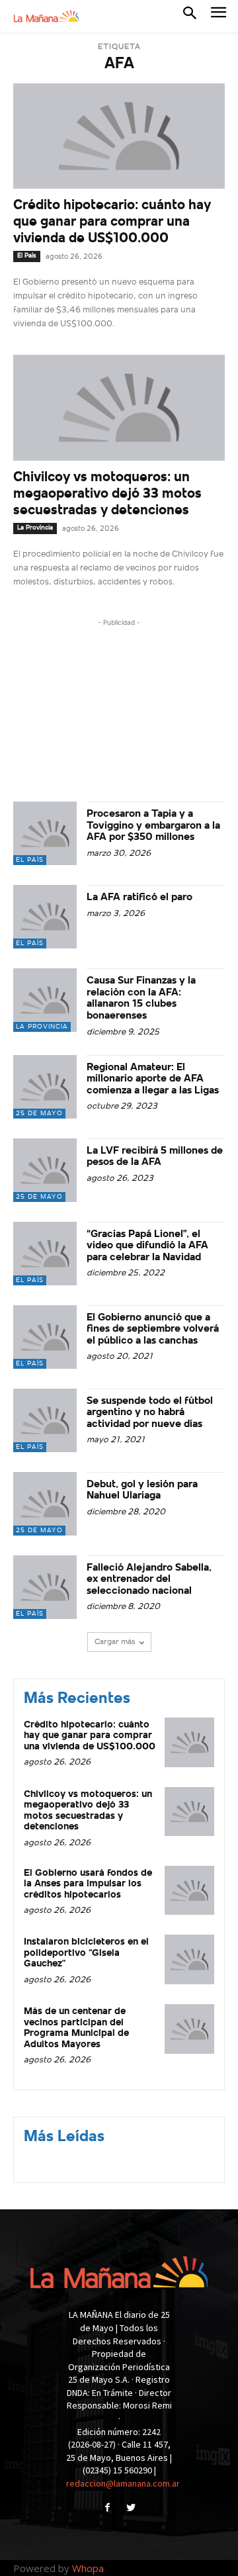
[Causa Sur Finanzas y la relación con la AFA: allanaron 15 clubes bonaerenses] (45, 1000)
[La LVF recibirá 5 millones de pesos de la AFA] (45, 1170)
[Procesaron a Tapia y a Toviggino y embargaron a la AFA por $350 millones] (45, 833)
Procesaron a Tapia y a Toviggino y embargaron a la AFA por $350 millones (153, 826)
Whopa (88, 2568)
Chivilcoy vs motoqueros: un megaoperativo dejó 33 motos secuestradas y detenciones (107, 494)
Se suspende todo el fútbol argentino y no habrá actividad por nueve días (150, 1413)
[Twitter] (131, 2509)
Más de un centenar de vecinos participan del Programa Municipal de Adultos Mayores (76, 2028)
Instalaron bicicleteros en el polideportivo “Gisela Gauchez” (86, 1953)
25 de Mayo (39, 1114)
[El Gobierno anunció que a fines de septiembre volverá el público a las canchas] (45, 1337)
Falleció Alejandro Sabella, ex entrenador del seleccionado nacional (149, 1580)
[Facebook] (107, 2509)
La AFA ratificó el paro (141, 897)
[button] (190, 16)
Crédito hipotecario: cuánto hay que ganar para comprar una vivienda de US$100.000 (112, 222)
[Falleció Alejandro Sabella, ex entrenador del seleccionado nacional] (45, 1587)
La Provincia (35, 528)
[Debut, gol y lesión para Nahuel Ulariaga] (45, 1504)
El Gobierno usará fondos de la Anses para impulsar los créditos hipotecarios (88, 1884)
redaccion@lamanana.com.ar (123, 2483)
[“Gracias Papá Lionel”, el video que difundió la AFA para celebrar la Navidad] (45, 1254)
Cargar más (115, 1642)
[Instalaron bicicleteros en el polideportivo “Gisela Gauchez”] (189, 1959)
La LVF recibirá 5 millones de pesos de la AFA (155, 1157)
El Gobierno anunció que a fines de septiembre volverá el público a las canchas (153, 1329)
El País (27, 256)
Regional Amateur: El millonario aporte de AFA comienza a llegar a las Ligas (153, 1079)
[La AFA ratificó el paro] (45, 917)
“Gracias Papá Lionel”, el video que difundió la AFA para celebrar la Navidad (147, 1246)
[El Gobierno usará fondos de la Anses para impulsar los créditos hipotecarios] (189, 1891)
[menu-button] (218, 16)
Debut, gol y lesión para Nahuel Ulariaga (142, 1491)
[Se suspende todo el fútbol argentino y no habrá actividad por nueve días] (45, 1420)
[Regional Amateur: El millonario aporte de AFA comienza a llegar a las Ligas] (45, 1087)
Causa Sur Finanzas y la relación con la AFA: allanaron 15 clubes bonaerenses (141, 998)
